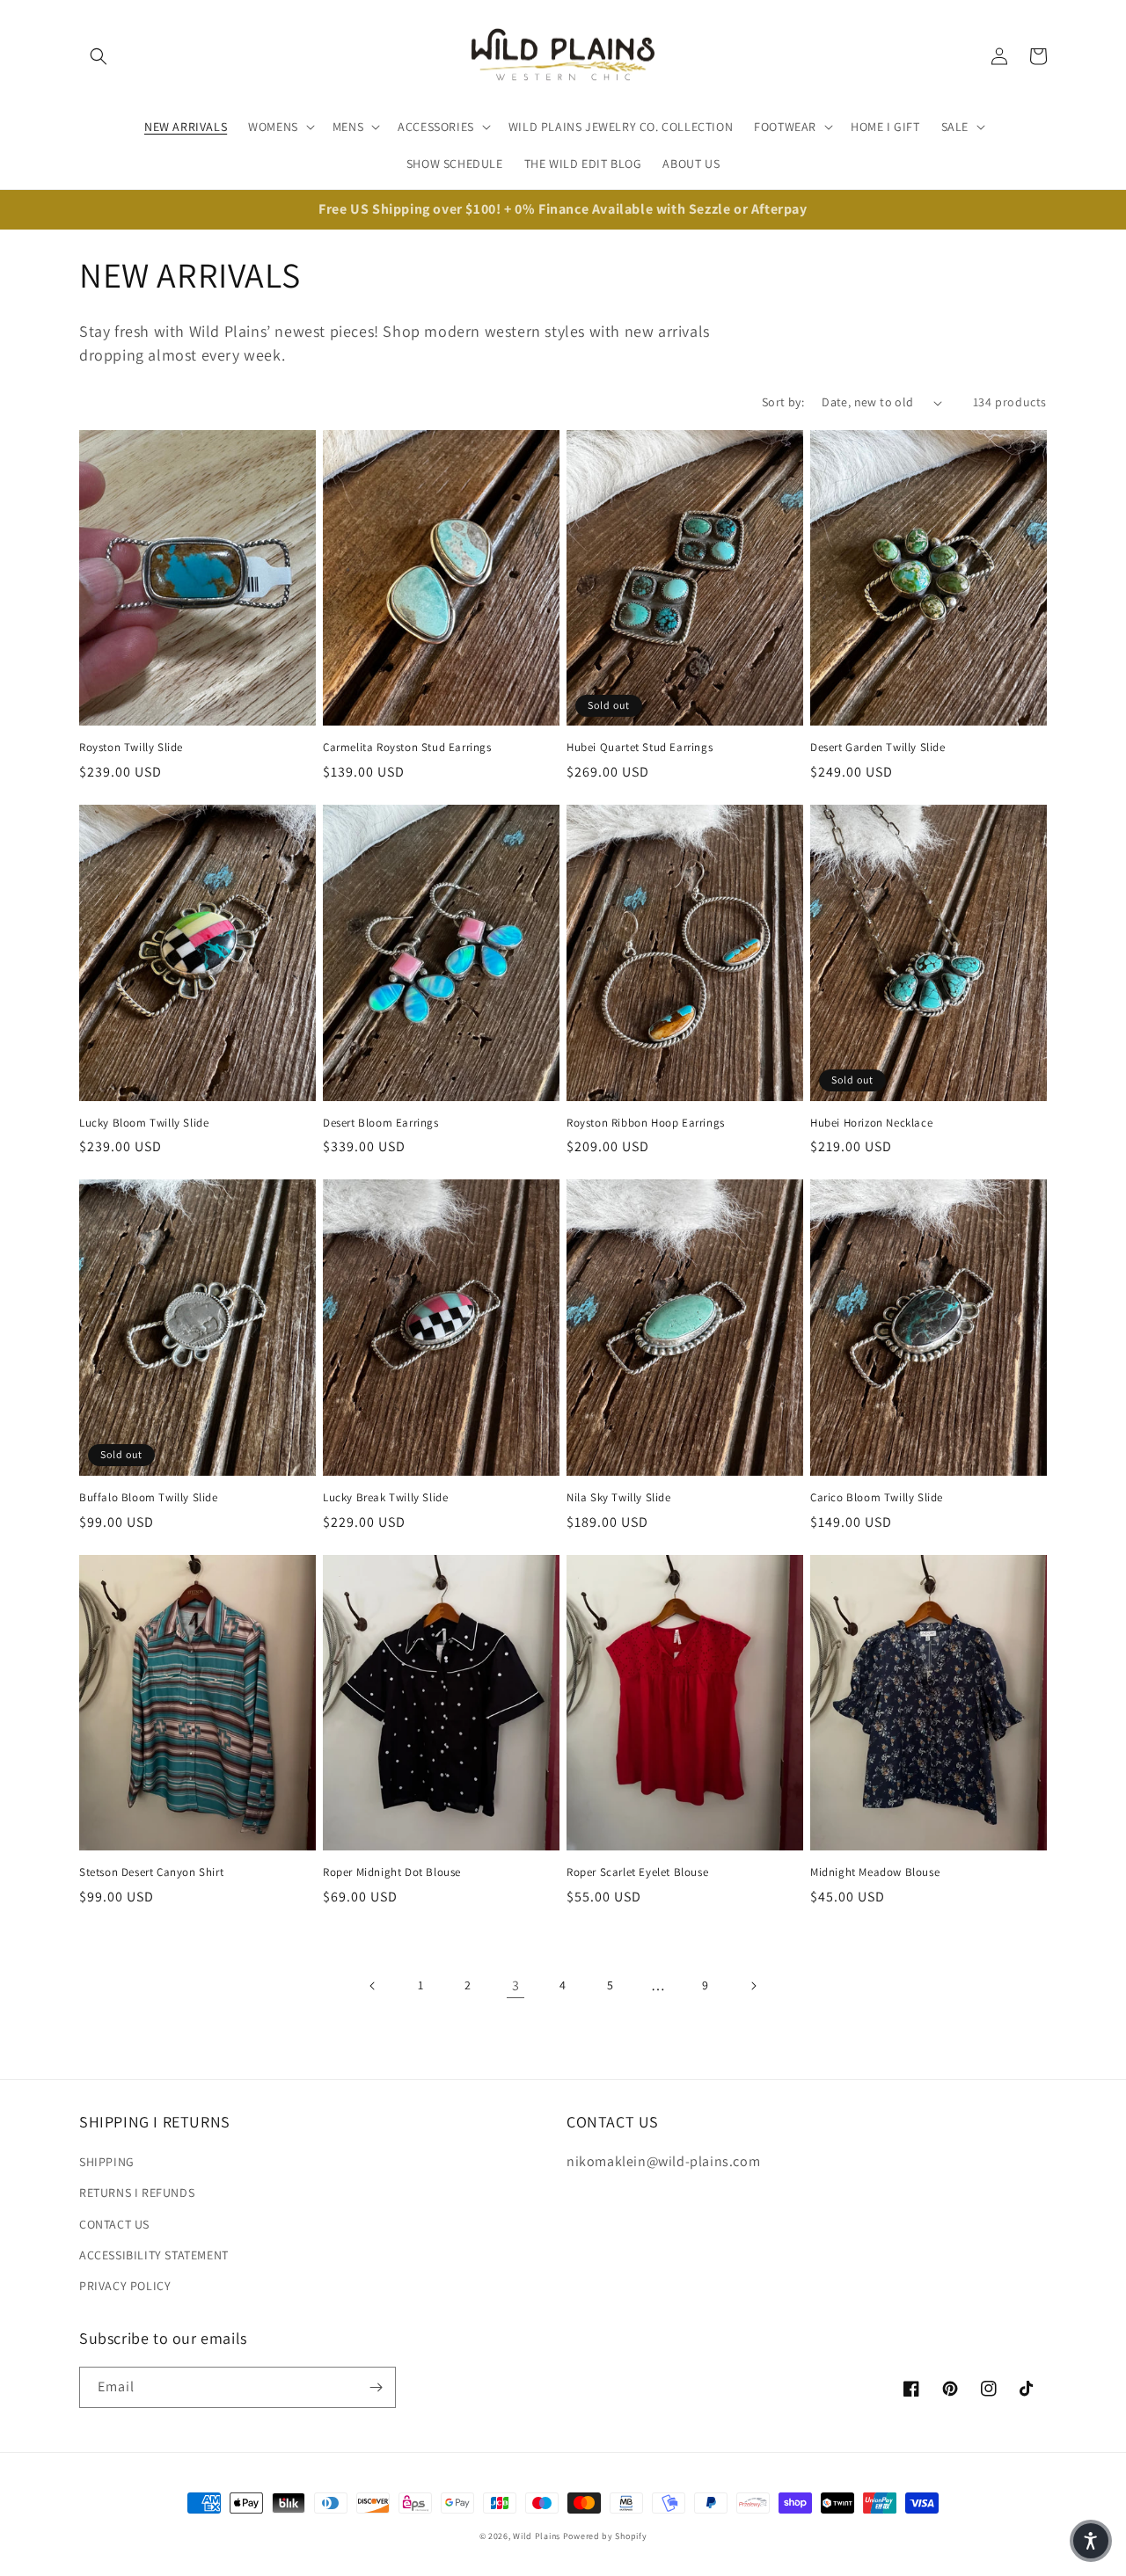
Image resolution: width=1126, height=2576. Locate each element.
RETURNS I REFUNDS (137, 2193)
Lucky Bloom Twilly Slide (144, 1123)
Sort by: (783, 402)
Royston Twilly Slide (131, 748)
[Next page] (753, 1986)
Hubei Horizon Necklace (871, 1123)
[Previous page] (373, 1986)
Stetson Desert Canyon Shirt (151, 1872)
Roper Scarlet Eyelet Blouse (637, 1872)
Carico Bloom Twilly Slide (877, 1498)
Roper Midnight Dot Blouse (392, 1872)
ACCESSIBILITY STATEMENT (154, 2255)
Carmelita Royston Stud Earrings (407, 748)
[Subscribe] (376, 2387)
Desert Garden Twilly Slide (878, 748)
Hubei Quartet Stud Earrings (640, 748)
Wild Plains (537, 2536)
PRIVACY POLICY (125, 2286)
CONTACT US (114, 2224)
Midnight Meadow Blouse (875, 1872)
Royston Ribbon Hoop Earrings (646, 1123)
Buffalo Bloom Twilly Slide (149, 1498)
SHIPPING (107, 2162)
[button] (99, 56)
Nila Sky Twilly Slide (619, 1498)
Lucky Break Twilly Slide (385, 1498)
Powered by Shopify (605, 2536)
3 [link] (516, 1985)
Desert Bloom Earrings (381, 1123)
